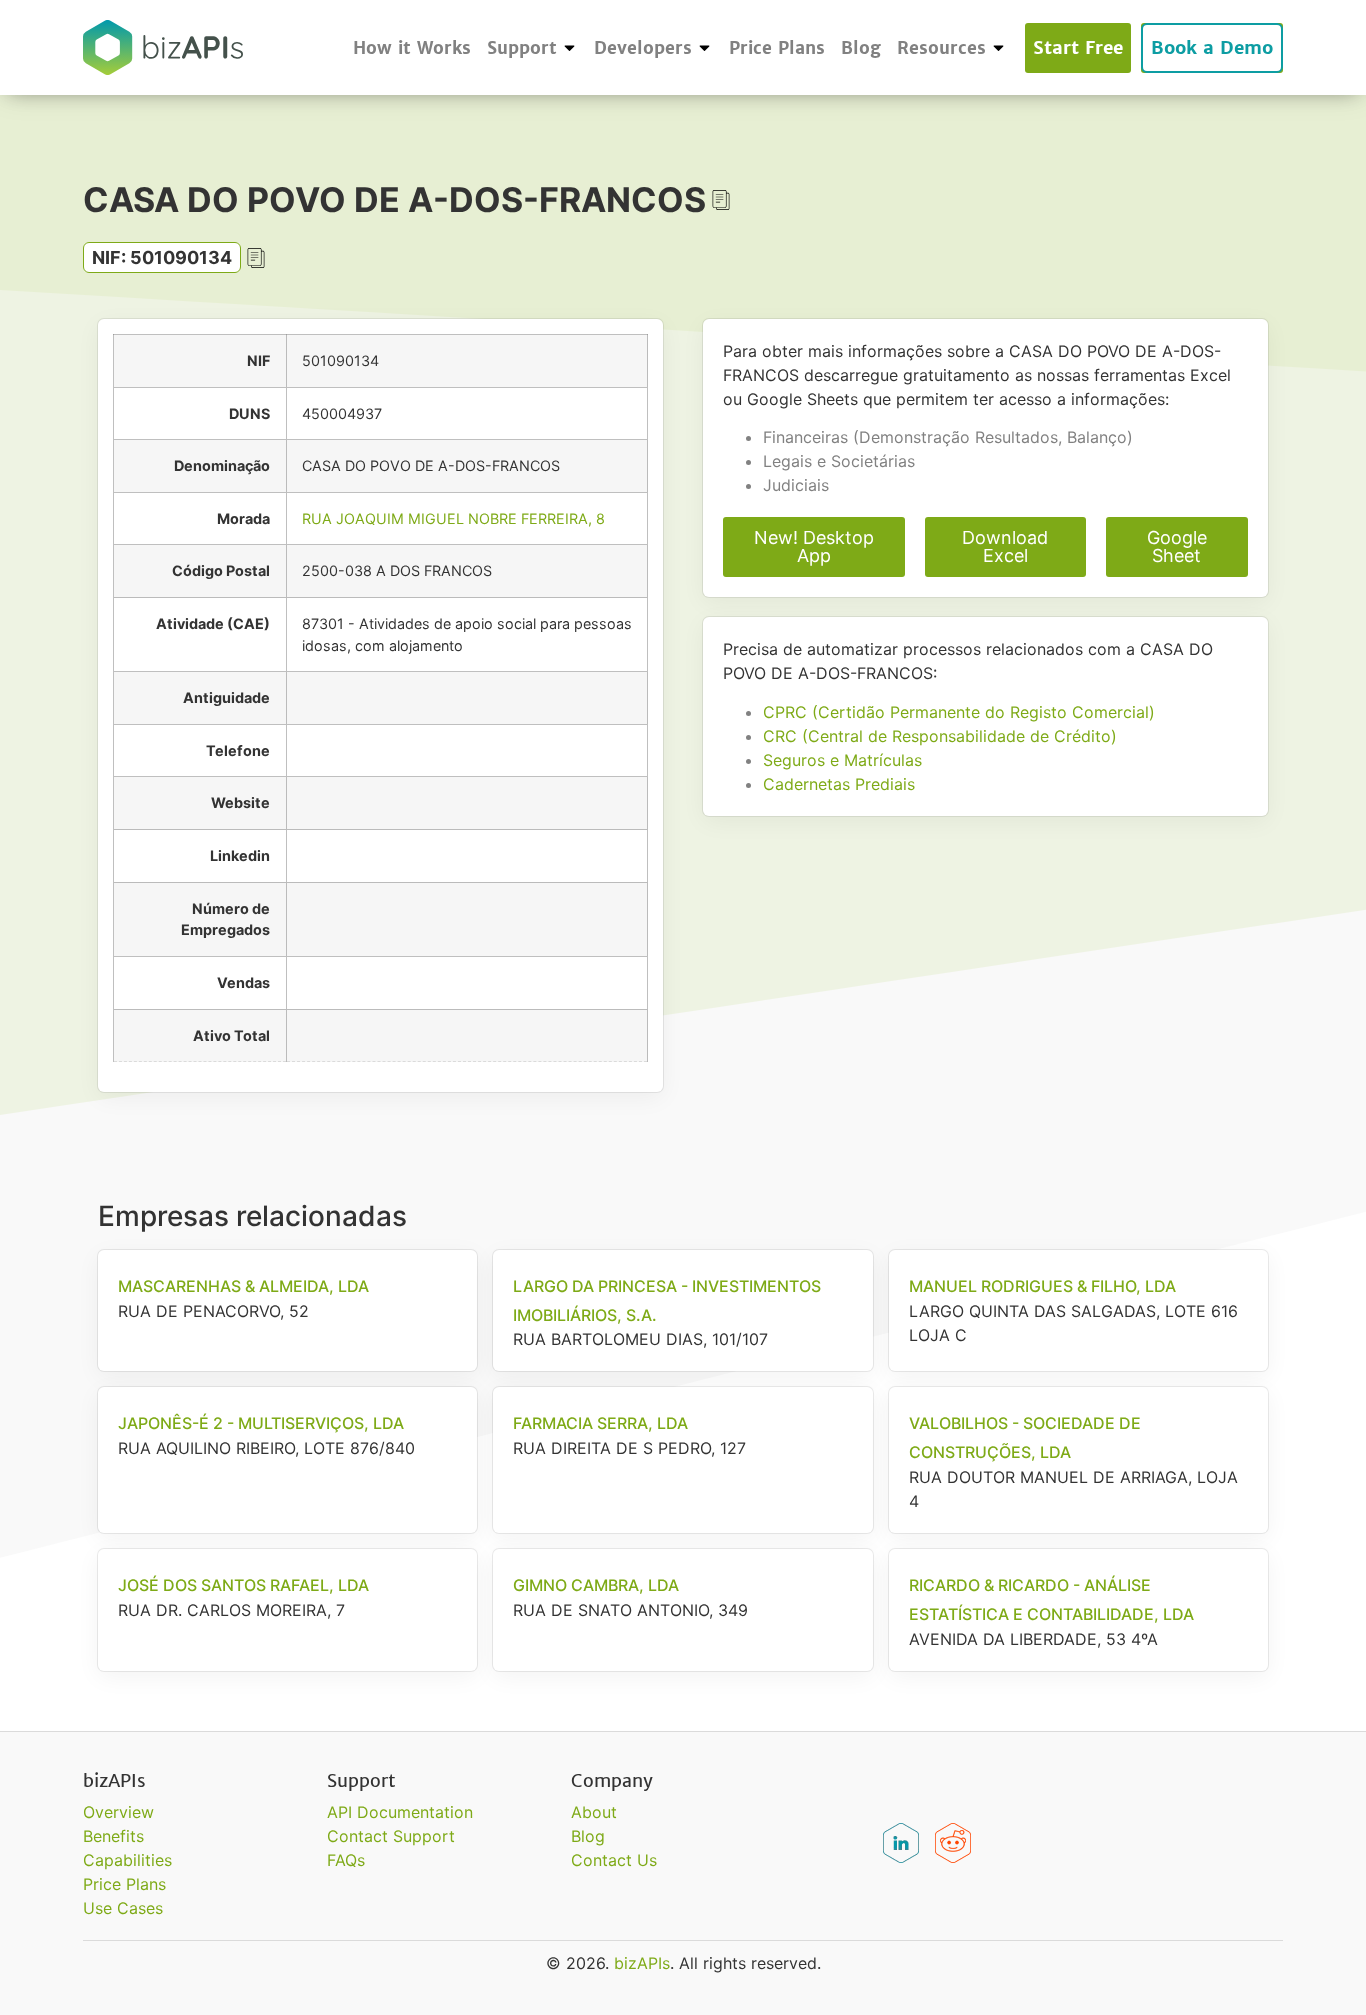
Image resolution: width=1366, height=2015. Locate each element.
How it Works (412, 48)
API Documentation (400, 1812)
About (594, 1812)
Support (522, 48)
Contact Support (391, 1836)
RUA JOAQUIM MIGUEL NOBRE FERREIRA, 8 (453, 518)
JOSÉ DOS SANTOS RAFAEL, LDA (243, 1585)
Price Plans (777, 48)
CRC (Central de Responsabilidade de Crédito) (940, 736)
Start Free (1078, 47)
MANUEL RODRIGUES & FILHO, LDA (1042, 1286)
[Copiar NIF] (256, 258)
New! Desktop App (814, 546)
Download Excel (1005, 546)
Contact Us (614, 1860)
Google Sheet (1177, 546)
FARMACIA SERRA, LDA (600, 1423)
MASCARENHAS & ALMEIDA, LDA (243, 1286)
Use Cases (123, 1908)
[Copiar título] (721, 200)
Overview (118, 1812)
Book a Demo (1212, 47)
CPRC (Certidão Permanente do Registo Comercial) (959, 712)
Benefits (113, 1836)
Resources (941, 48)
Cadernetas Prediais (839, 784)
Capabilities (127, 1860)
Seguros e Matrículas (842, 760)
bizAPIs (642, 1963)
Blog (861, 48)
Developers (643, 48)
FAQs (346, 1860)
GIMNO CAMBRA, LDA (596, 1585)
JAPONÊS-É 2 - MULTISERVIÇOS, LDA (261, 1423)
